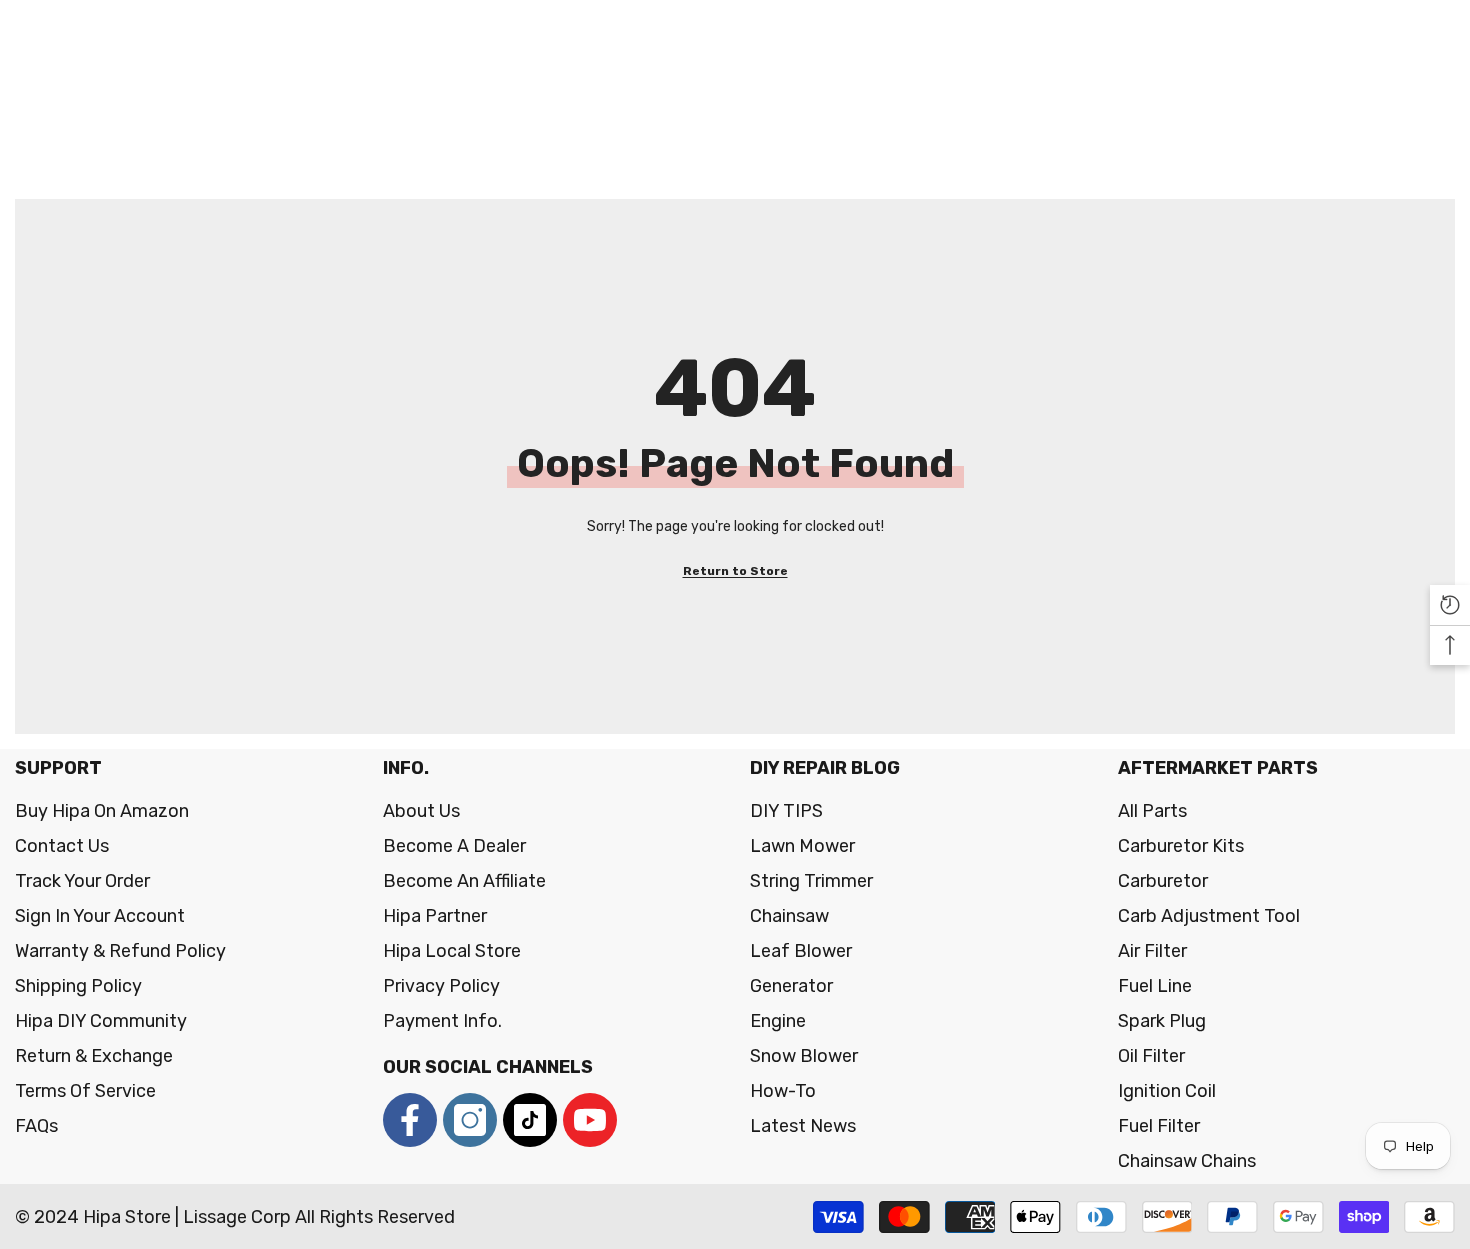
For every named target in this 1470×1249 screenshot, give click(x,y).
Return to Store (735, 571)
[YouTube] (590, 1120)
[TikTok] (530, 1120)
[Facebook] (410, 1120)
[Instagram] (470, 1120)
